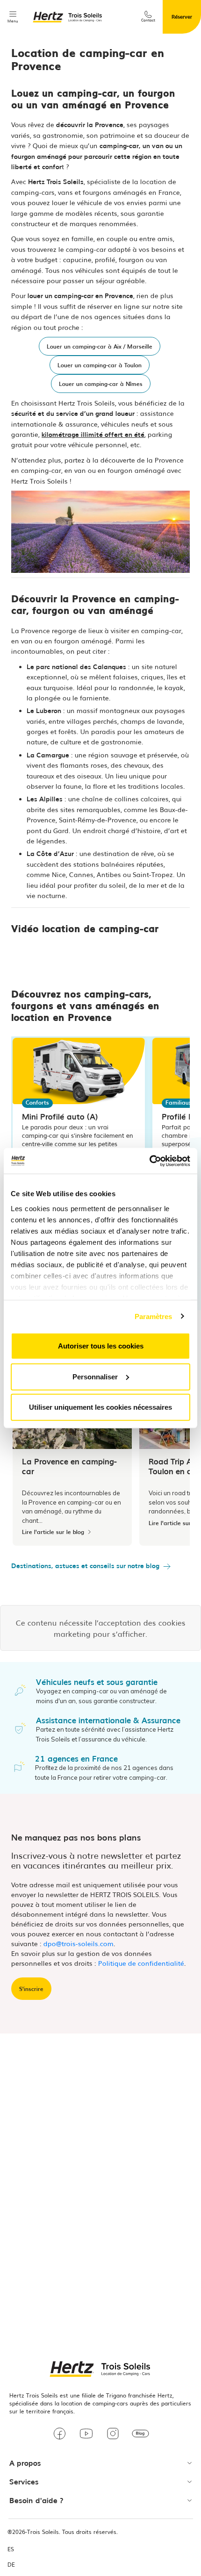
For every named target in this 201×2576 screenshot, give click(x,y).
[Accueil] (68, 17)
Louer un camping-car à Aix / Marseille (100, 346)
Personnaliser (95, 1376)
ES (11, 2549)
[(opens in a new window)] (60, 2435)
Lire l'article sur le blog (53, 1532)
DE (11, 2565)
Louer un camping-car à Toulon (100, 365)
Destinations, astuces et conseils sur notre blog (85, 1565)
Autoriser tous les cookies (101, 1346)
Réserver (182, 16)
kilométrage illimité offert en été (93, 434)
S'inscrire (31, 1989)
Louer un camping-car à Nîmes (101, 384)
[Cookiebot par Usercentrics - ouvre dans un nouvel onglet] (149, 1161)
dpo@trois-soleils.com (79, 1943)
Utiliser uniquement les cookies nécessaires (100, 1407)
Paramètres (154, 1316)
